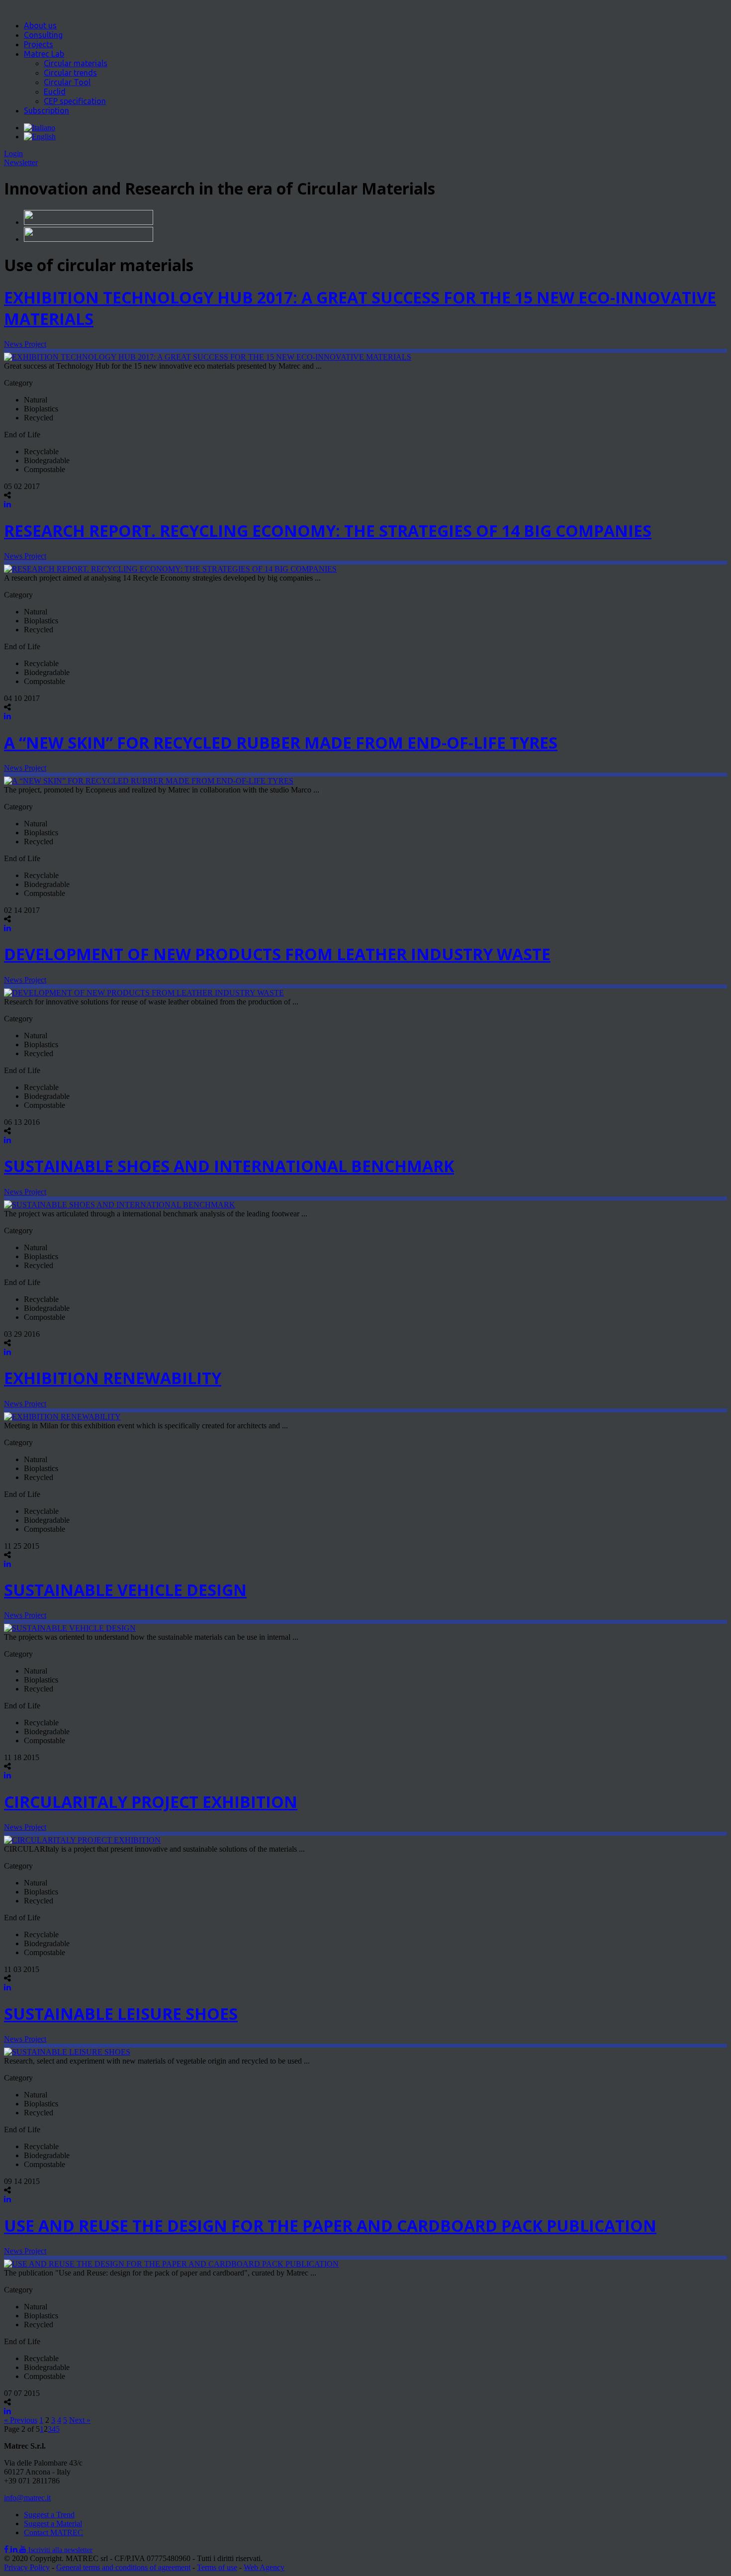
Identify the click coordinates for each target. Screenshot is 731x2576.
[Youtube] (24, 2549)
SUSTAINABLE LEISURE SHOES (121, 2014)
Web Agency (264, 2567)
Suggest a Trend (49, 2515)
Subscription (46, 110)
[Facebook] (7, 2549)
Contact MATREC (53, 2532)
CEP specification (75, 101)
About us (40, 25)
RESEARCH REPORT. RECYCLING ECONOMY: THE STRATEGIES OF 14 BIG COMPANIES (328, 531)
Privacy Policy (27, 2567)
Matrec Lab (44, 54)
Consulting (43, 35)
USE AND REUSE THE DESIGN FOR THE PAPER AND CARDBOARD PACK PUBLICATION (330, 2226)
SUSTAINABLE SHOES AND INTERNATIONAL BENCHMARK (229, 1166)
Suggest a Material (53, 2524)
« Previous (21, 2420)
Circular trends (70, 73)
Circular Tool (67, 82)
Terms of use (217, 2567)
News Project (25, 344)
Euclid (55, 92)
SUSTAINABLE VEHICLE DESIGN (125, 1590)
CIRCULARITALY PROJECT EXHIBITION (151, 1802)
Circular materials (76, 63)
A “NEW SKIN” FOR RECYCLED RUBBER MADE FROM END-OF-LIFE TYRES (281, 743)
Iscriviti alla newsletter (60, 2550)
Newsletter (21, 162)
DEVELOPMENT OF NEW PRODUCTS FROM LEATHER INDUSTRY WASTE (277, 954)
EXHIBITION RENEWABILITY (113, 1378)
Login (13, 153)
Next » (80, 2420)
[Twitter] (15, 2549)
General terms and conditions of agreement (123, 2567)
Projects (39, 44)
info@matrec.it (27, 2498)
